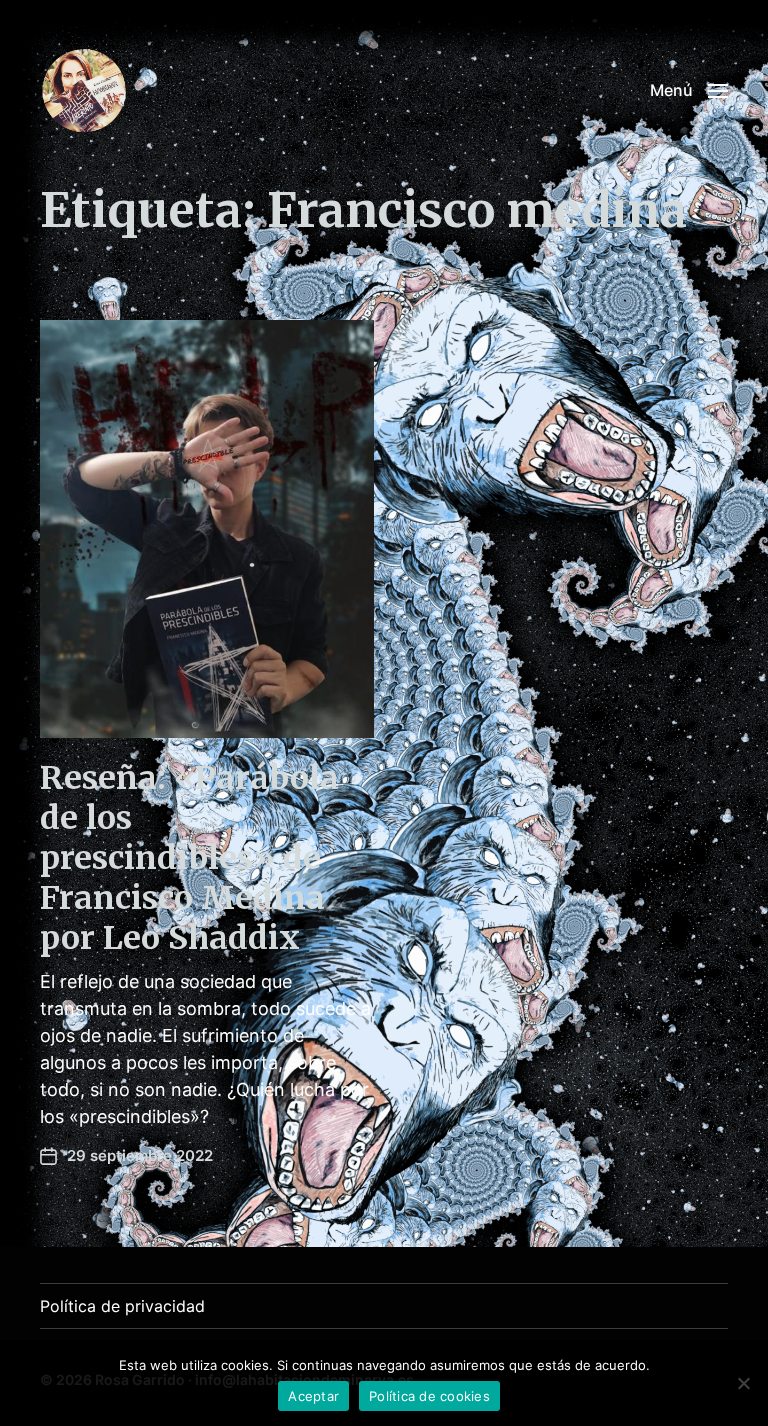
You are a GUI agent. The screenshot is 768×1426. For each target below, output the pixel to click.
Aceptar (313, 1396)
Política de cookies (429, 1396)
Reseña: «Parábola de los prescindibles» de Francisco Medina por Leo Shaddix (189, 858)
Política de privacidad (122, 1306)
